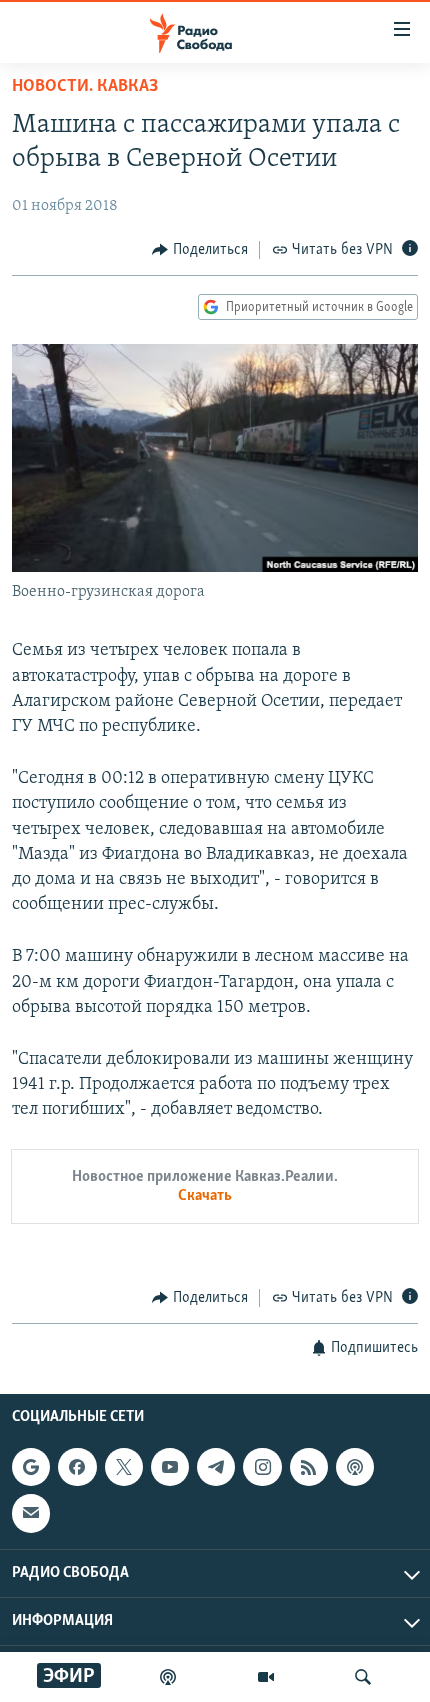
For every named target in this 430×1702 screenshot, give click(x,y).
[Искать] (363, 1677)
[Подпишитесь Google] (31, 1467)
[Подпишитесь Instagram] (262, 1467)
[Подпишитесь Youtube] (170, 1467)
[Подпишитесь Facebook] (77, 1467)
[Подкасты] (355, 1467)
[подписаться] (31, 1513)
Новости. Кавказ (85, 87)
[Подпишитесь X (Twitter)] (124, 1467)
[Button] (200, 250)
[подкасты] (168, 1677)
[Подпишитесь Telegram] (216, 1467)
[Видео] (266, 1677)
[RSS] (309, 1467)
